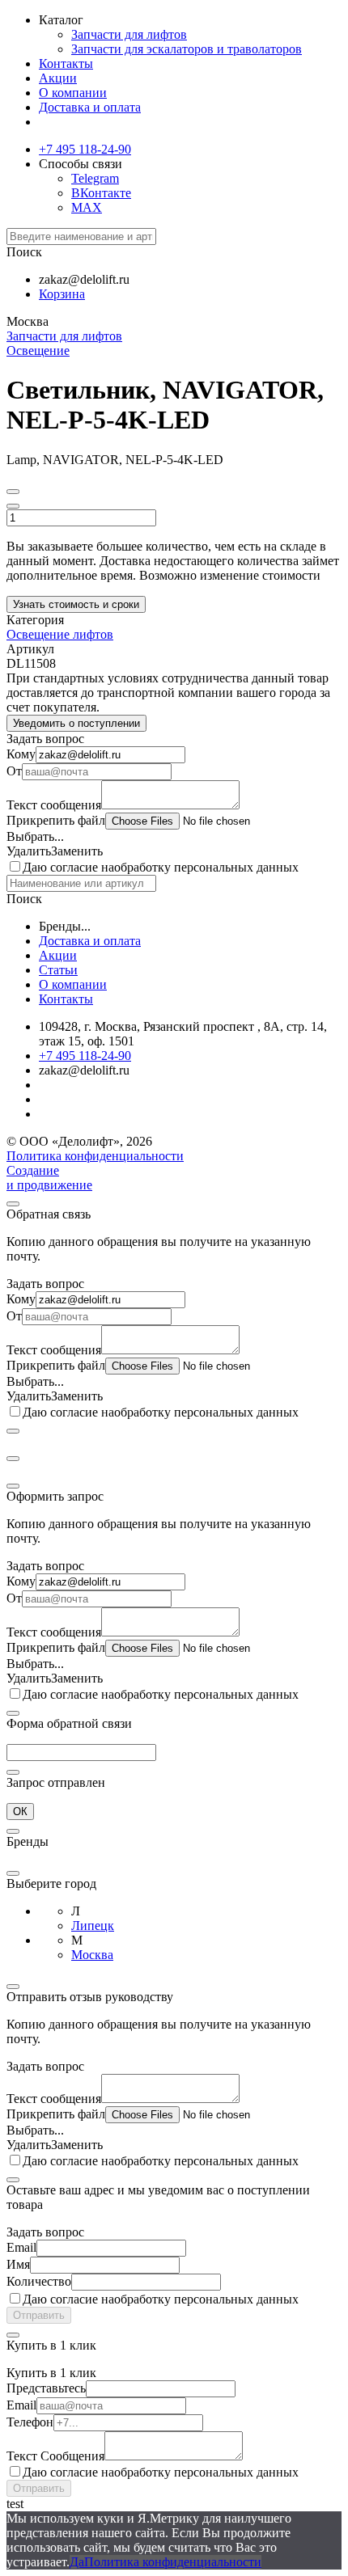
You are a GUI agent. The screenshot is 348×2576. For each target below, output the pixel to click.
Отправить (39, 2315)
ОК (20, 1812)
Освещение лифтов (60, 634)
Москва (92, 1955)
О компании (73, 93)
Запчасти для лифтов (129, 34)
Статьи (58, 970)
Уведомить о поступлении (76, 723)
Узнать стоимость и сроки (76, 604)
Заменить (77, 851)
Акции (58, 78)
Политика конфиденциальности (95, 1156)
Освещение (38, 351)
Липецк (93, 1926)
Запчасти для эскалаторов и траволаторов (187, 49)
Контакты (66, 63)
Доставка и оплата (90, 107)
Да (77, 2562)
